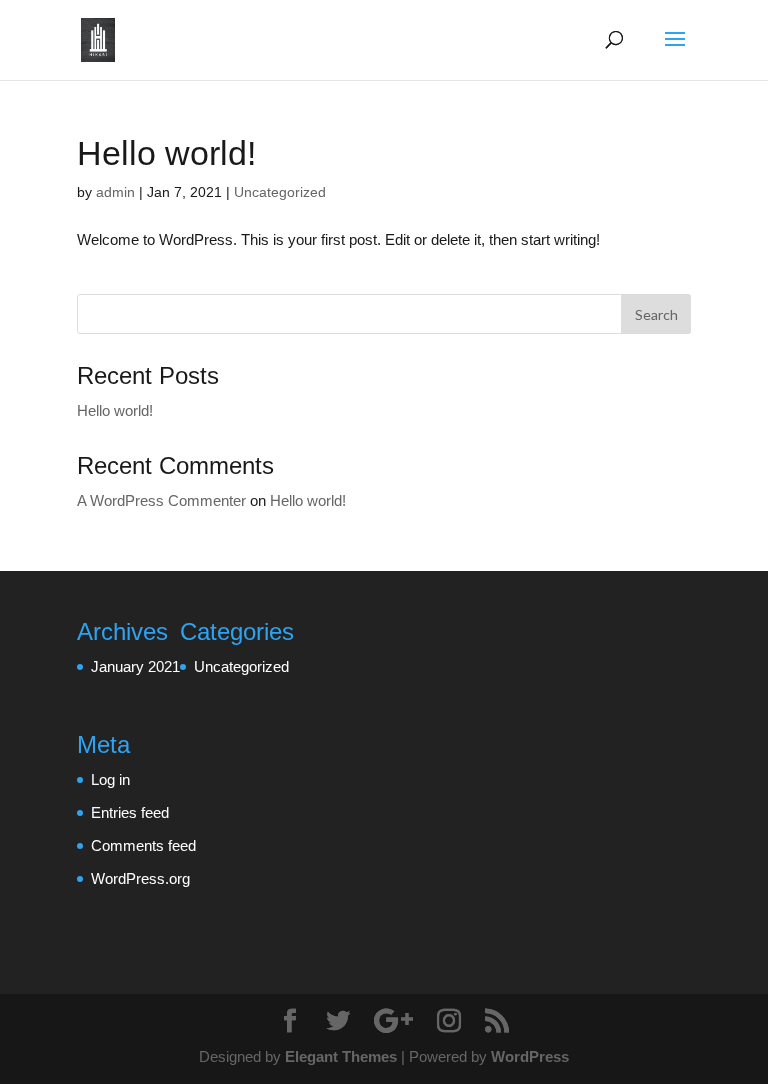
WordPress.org (140, 878)
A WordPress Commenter (161, 500)
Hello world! (166, 153)
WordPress (530, 1056)
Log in (110, 779)
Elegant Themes (341, 1056)
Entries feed (130, 812)
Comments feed (143, 845)
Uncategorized (280, 192)
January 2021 (135, 666)
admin (115, 192)
